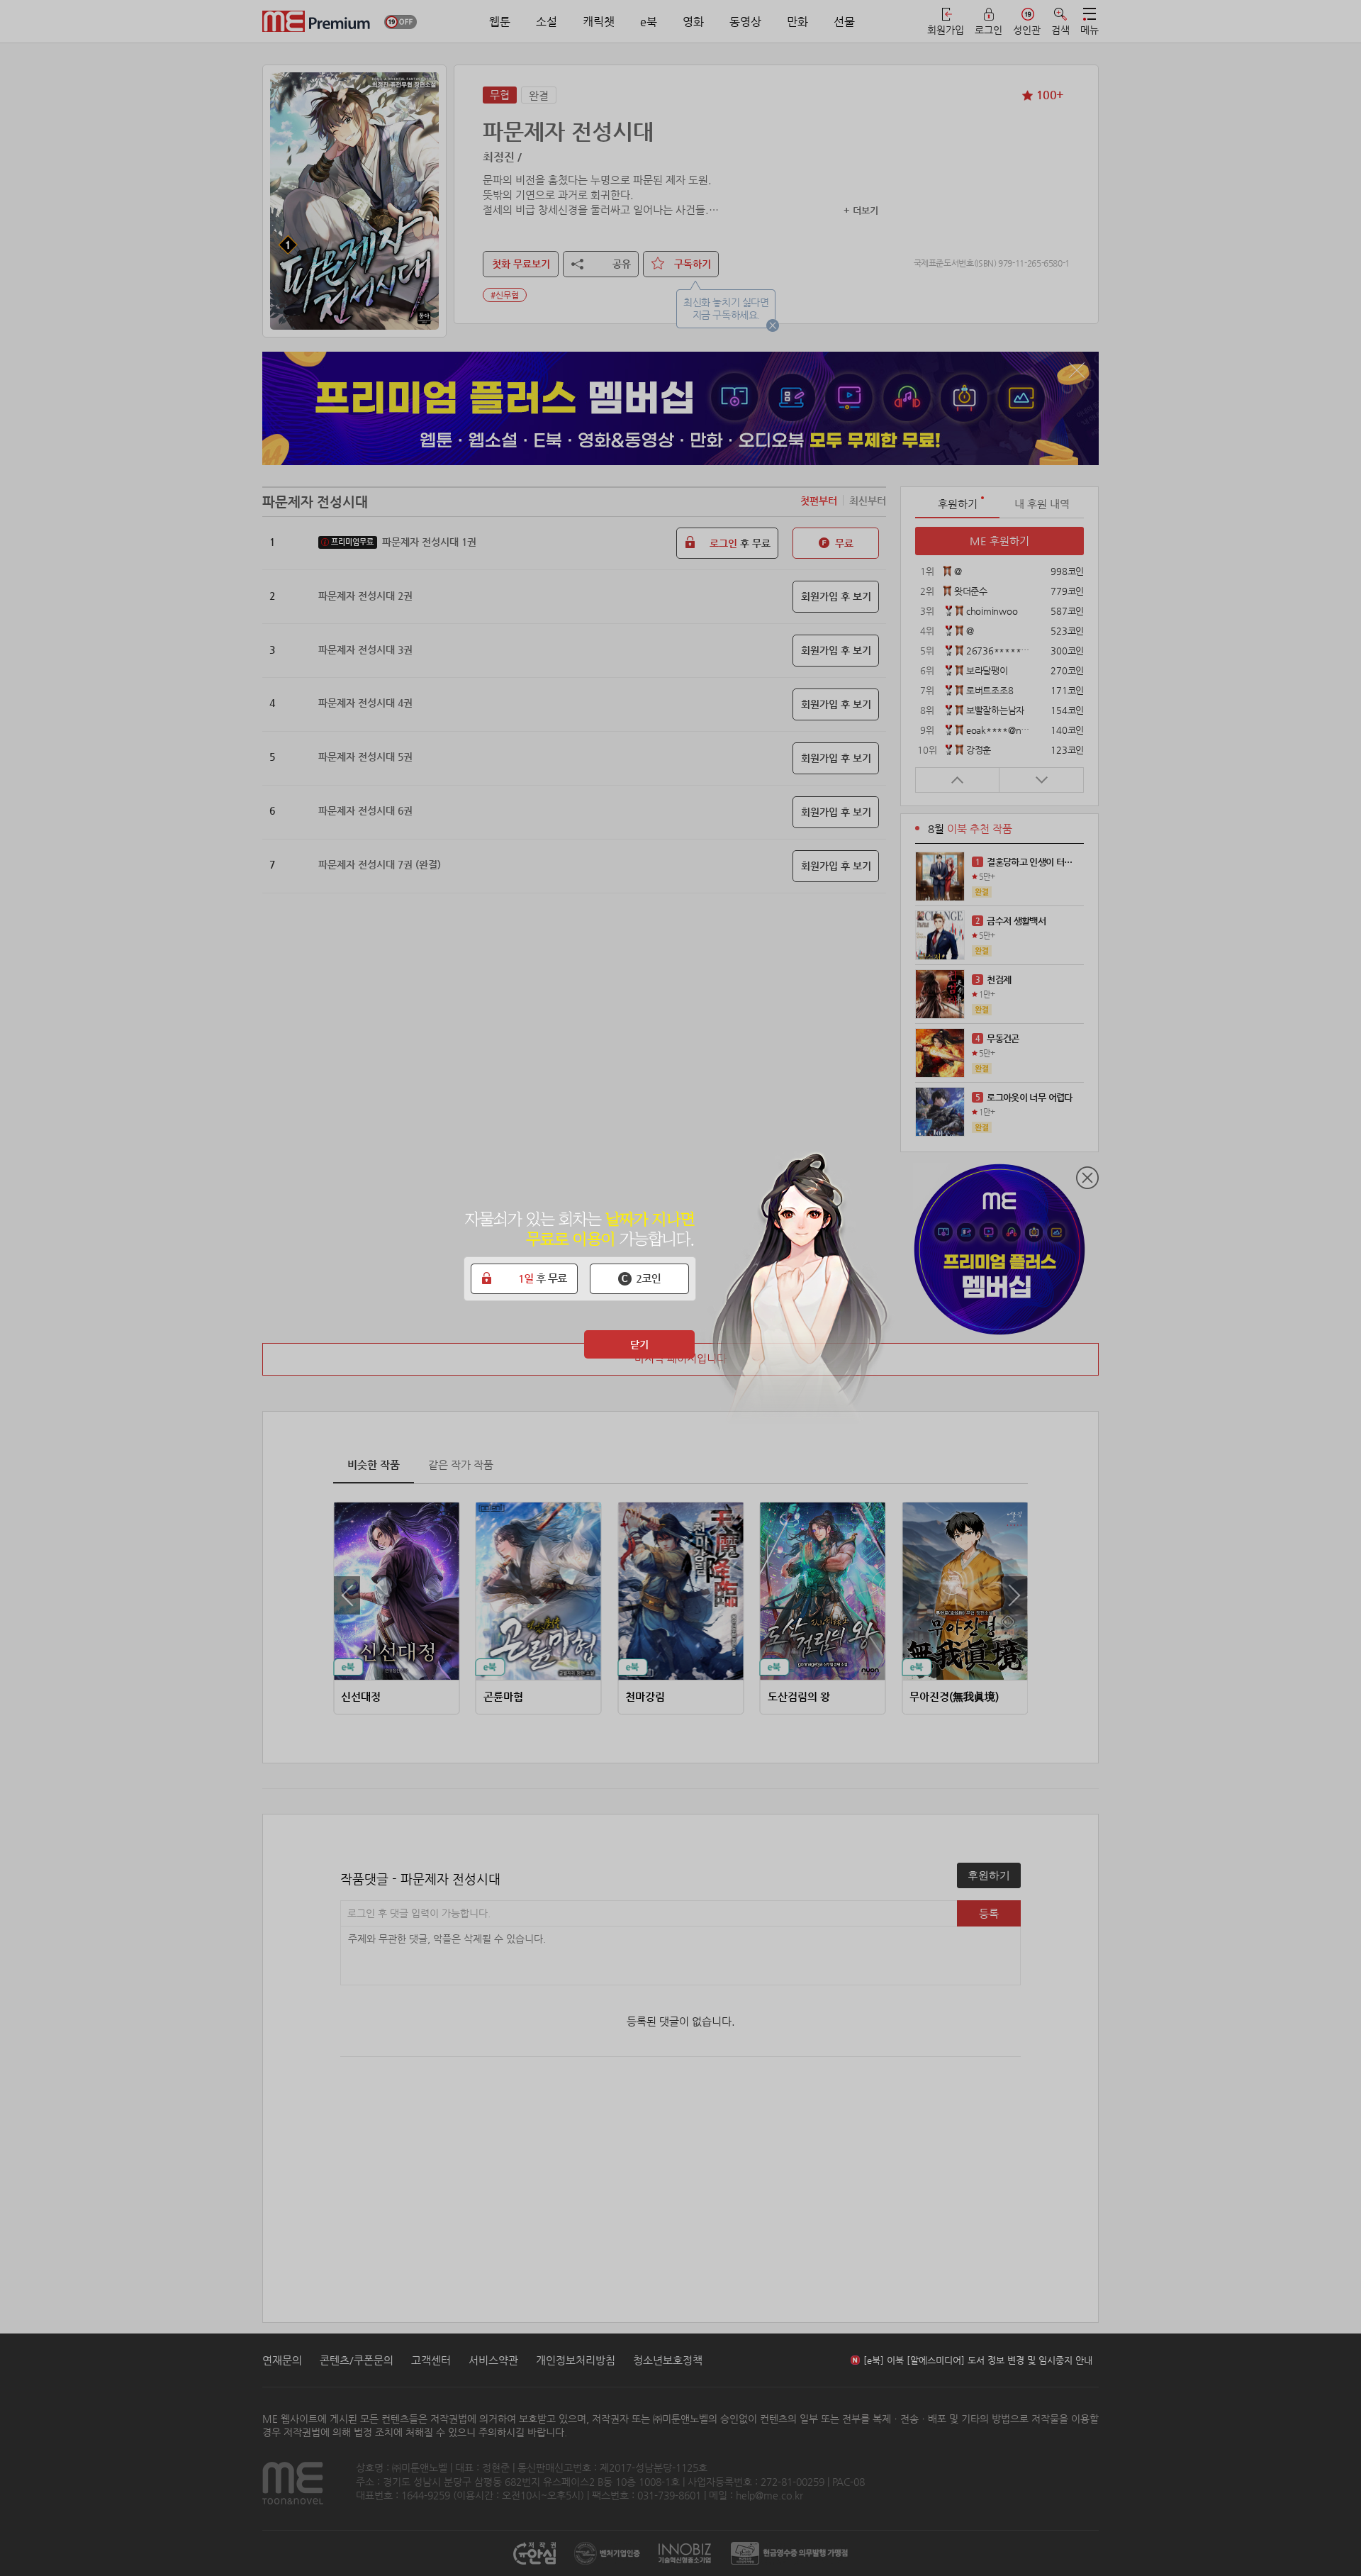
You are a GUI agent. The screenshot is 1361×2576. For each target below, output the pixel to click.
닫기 (639, 1344)
